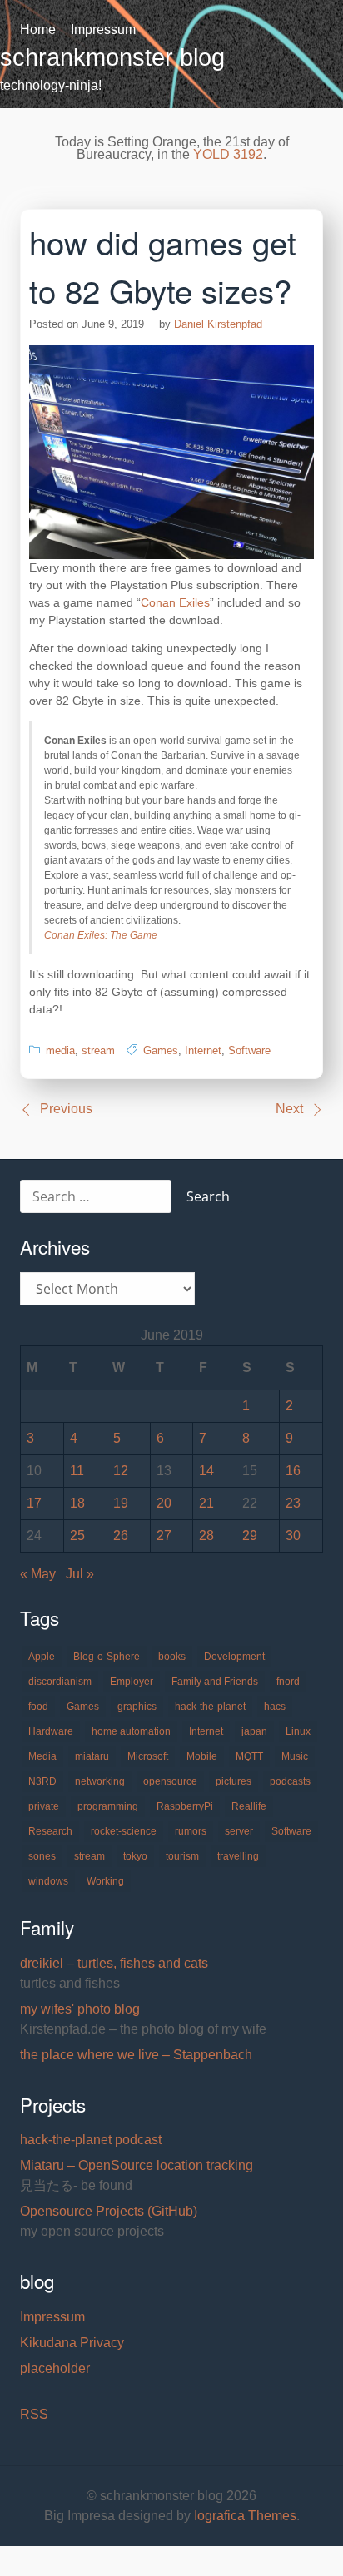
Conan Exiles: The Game (101, 935)
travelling (238, 1856)
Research (50, 1831)
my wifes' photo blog (80, 2009)
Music (295, 1756)
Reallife (249, 1806)
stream (98, 1050)
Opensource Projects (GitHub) (109, 2211)
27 (164, 1536)
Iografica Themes (245, 2516)
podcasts (290, 1781)
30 (293, 1536)
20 (164, 1503)
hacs (275, 1707)
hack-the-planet (210, 1707)
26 (121, 1536)
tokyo (135, 1856)
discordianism (60, 1682)
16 (293, 1471)
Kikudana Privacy (72, 2343)
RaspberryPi (185, 1806)
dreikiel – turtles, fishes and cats (114, 1963)
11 (77, 1471)
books (172, 1657)
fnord (288, 1682)
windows (48, 1881)
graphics (137, 1707)
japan (254, 1731)
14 (206, 1471)
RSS (34, 2414)
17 (34, 1503)
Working (105, 1881)
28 (206, 1536)
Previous (66, 1109)
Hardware (51, 1731)
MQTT (249, 1756)
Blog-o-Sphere (107, 1657)
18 (77, 1503)
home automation (131, 1731)
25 (77, 1536)
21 (206, 1503)
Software (249, 1050)
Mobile (202, 1756)
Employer (132, 1682)
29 (250, 1536)
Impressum (103, 30)
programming (108, 1806)
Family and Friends (215, 1682)
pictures (234, 1781)
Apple (42, 1657)
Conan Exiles (175, 602)
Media (42, 1756)
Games (161, 1050)
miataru (92, 1756)
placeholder (55, 2368)
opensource (170, 1781)
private (44, 1806)
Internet (203, 1050)
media (60, 1050)
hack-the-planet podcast (91, 2140)
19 (121, 1503)
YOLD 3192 (228, 154)
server (239, 1831)
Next (289, 1109)
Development (234, 1657)
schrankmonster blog (112, 57)
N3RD (42, 1781)
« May (38, 1574)
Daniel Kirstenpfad (218, 324)
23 (293, 1503)
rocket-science (124, 1831)
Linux (298, 1731)
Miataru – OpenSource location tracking (137, 2165)
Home (38, 30)
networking (100, 1781)
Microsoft (148, 1756)
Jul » (80, 1574)
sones (42, 1856)
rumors (191, 1831)
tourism (182, 1856)
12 (121, 1471)
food (38, 1707)
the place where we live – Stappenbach (136, 2055)
